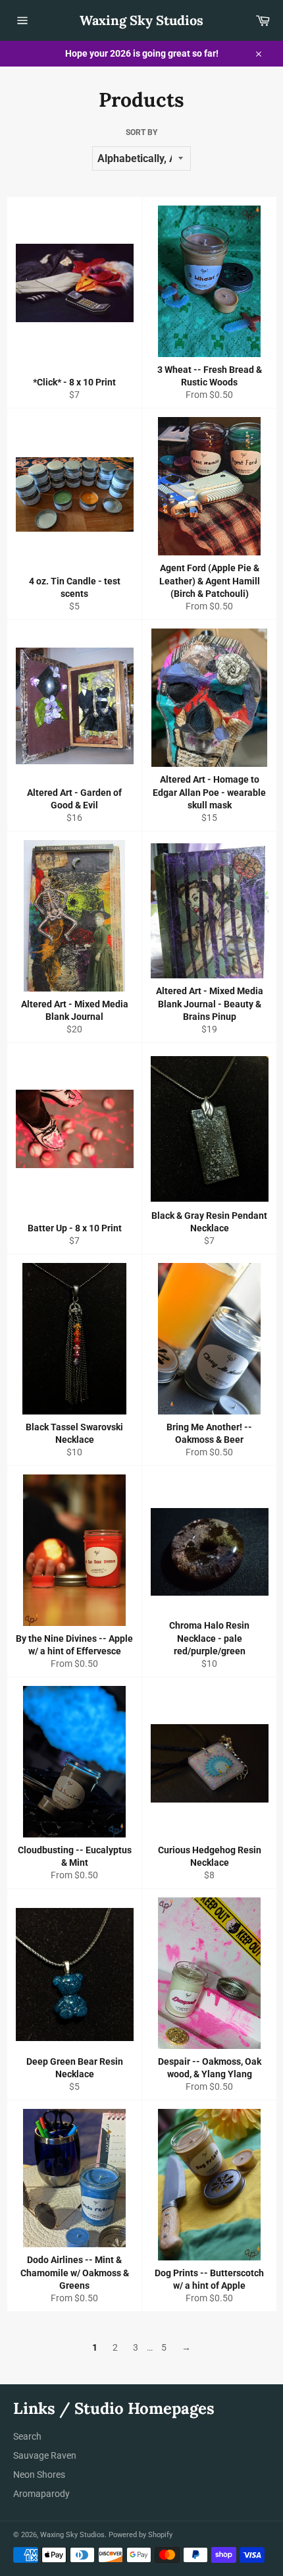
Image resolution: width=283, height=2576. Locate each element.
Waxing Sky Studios (141, 20)
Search (27, 2436)
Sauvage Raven (45, 2455)
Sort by (141, 132)
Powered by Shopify (141, 2535)
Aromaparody (41, 2494)
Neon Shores (39, 2475)
